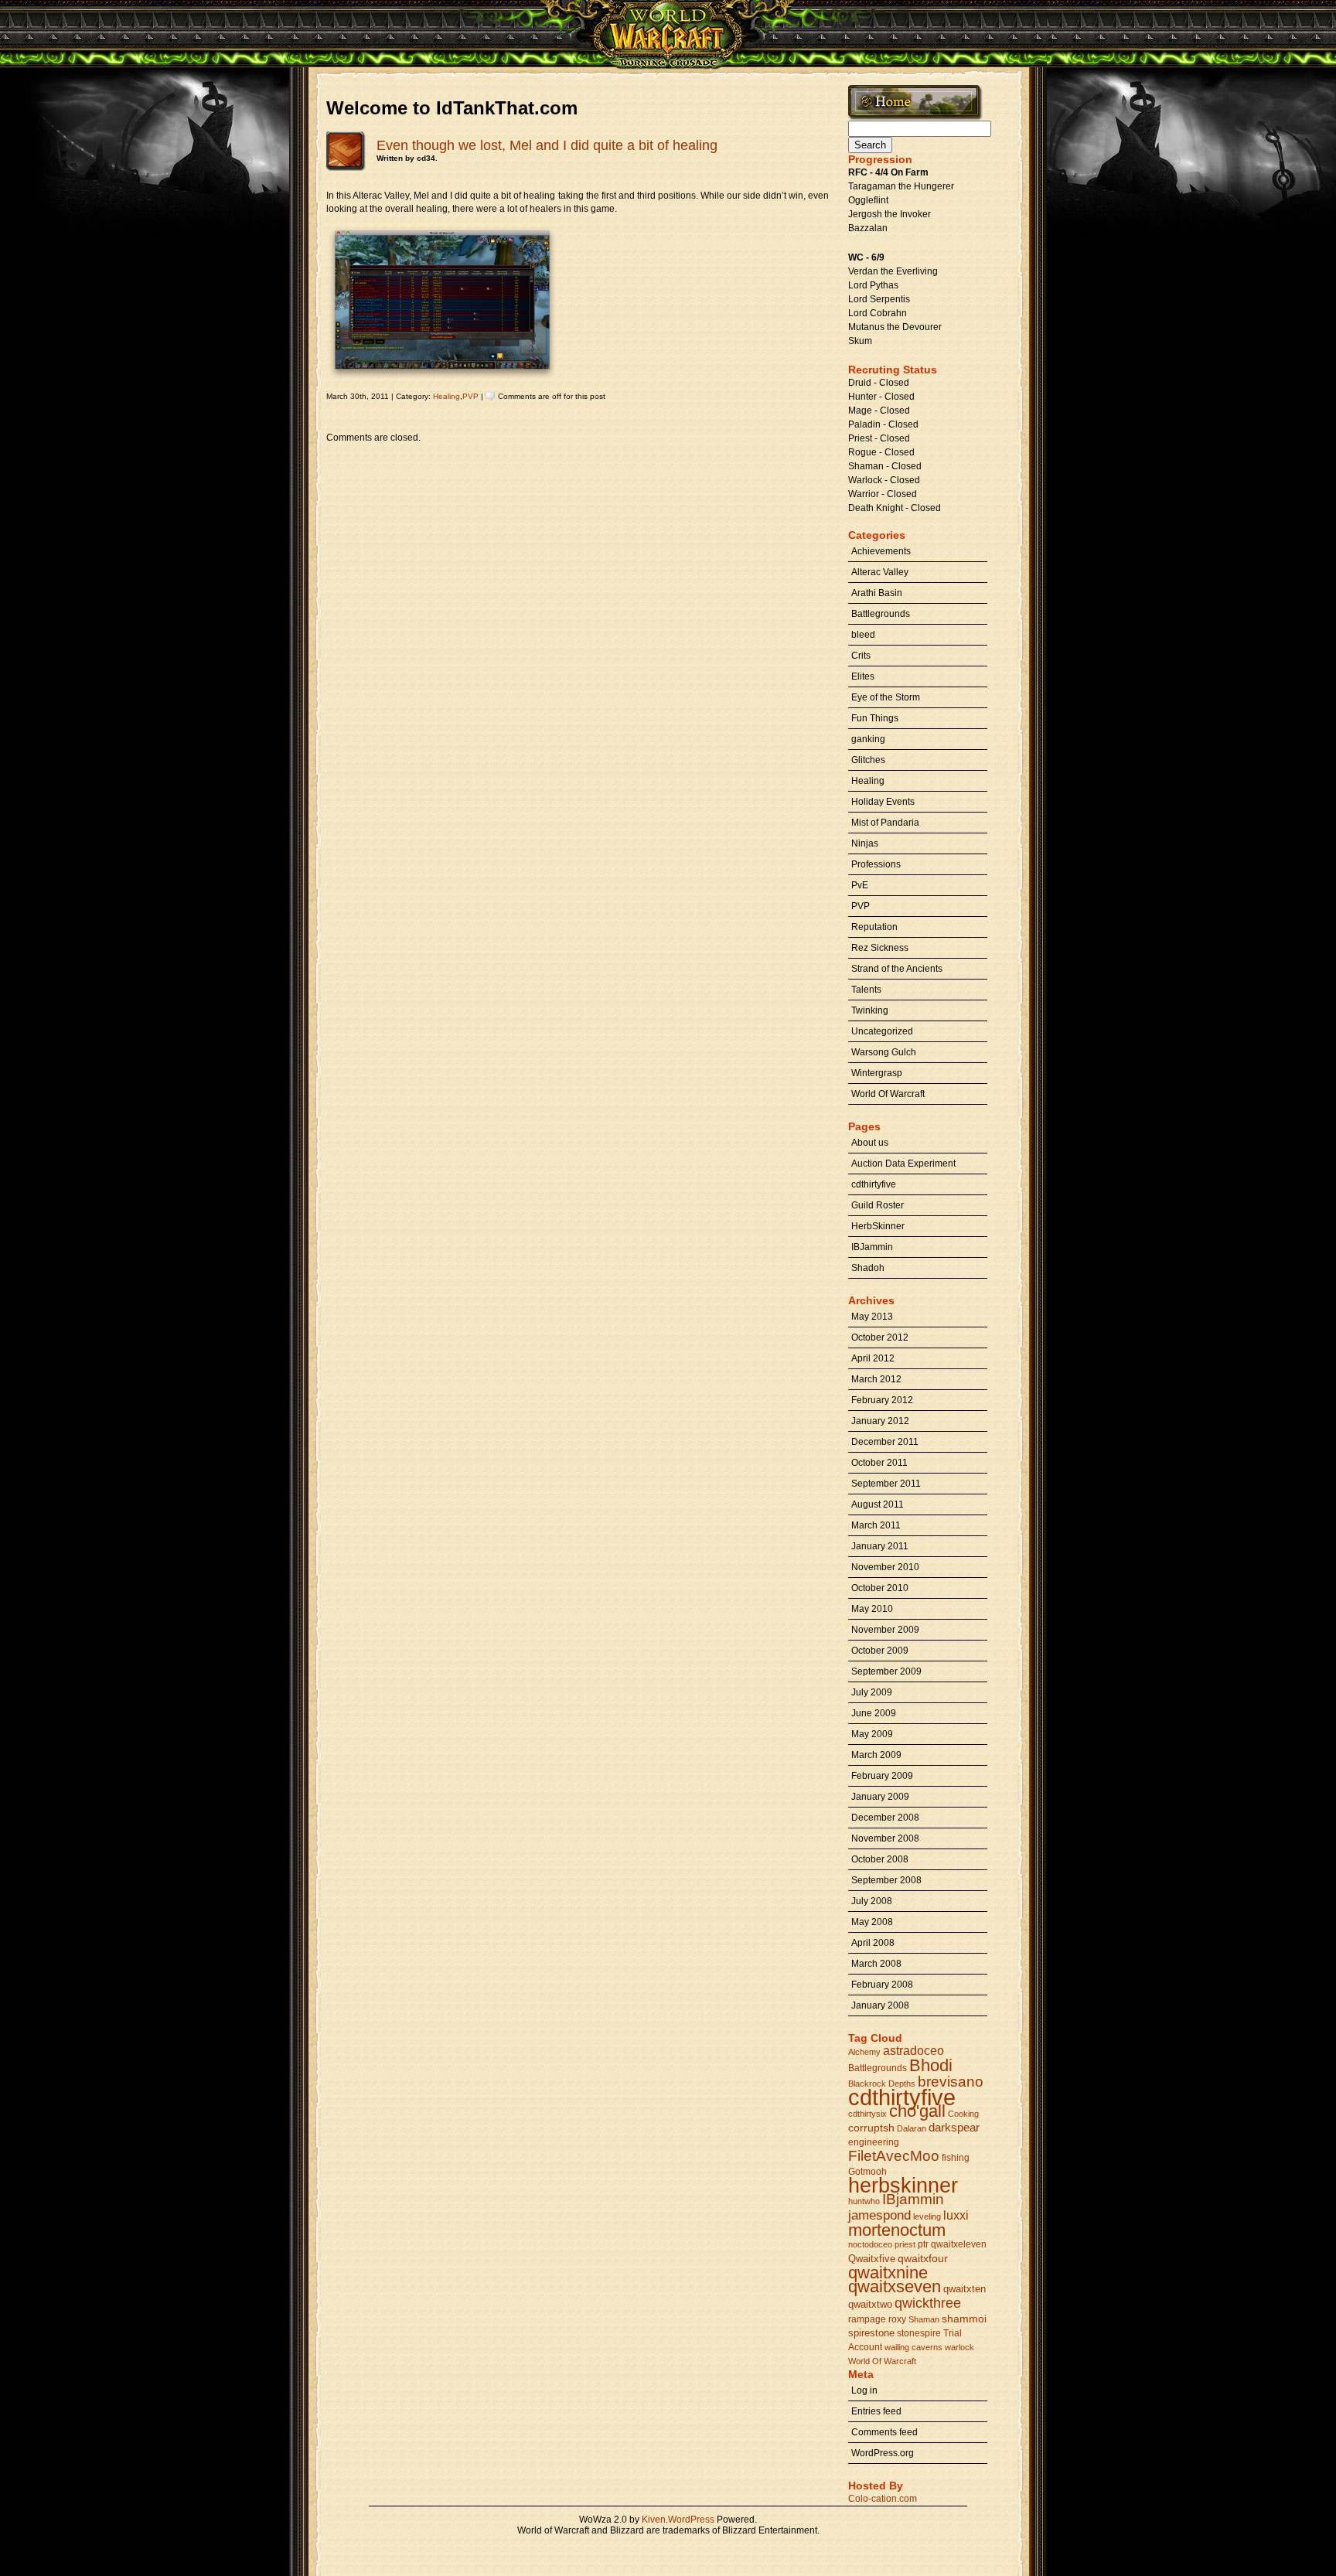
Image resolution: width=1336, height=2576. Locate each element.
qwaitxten (965, 2289)
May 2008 (872, 1922)
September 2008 (886, 1880)
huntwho (864, 2201)
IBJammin (872, 1247)
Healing (446, 396)
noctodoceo (870, 2244)
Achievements (881, 551)
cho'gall (917, 2111)
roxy (897, 2319)
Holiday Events (883, 802)
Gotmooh (867, 2172)
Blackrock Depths (882, 2084)
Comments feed (884, 2432)
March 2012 (876, 1379)
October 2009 (880, 1651)
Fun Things (875, 718)
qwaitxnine (888, 2273)
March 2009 (876, 1755)
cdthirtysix (867, 2114)
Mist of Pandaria (885, 823)
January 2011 (880, 1546)
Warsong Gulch (884, 1052)
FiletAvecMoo (894, 2156)
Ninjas (865, 843)
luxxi (956, 2215)
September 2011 (886, 1484)
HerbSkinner (878, 1226)
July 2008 (872, 1901)
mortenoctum (897, 2230)
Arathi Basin (877, 593)
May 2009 (872, 1734)
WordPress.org (883, 2453)
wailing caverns (913, 2347)
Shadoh (868, 1268)
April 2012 (873, 1358)
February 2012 (882, 1400)
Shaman (924, 2319)
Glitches (868, 760)
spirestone (871, 2333)
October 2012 (880, 1337)
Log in (864, 2390)
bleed (863, 635)
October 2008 (880, 1859)
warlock (959, 2347)
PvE (860, 885)
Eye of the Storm (886, 697)
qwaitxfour (923, 2258)
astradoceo (913, 2051)
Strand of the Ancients (897, 969)
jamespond (879, 2215)
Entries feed (876, 2411)
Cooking (963, 2114)
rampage (867, 2319)
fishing (956, 2158)
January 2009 (880, 1797)
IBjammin (913, 2199)
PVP (470, 396)
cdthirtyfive (874, 1184)
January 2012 (880, 1421)
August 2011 (878, 1504)
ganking (868, 739)
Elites (863, 676)
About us (870, 1143)
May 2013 (872, 1317)
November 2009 (885, 1630)
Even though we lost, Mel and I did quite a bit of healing (547, 145)
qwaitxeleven (959, 2244)
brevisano (951, 2082)
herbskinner (903, 2185)
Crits (861, 656)
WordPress (691, 2520)
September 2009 (886, 1671)
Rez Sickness (880, 948)
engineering (874, 2142)
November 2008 (885, 1838)
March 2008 (876, 1964)
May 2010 (872, 1609)
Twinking (870, 1010)
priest (905, 2244)
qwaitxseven (895, 2286)
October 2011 (879, 1463)
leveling (927, 2217)
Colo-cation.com (883, 2499)
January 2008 (880, 2005)
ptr (923, 2244)
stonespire (919, 2333)
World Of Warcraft (888, 1094)
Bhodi (931, 2065)
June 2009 (874, 1713)
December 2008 (885, 1818)
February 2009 (882, 1776)
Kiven (654, 2520)
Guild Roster (878, 1205)
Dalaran (912, 2128)
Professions (876, 864)
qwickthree (928, 2303)
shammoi (964, 2319)
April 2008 (873, 1943)
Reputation (874, 927)
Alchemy (864, 2052)
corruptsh (871, 2128)
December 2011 (885, 1442)
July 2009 (872, 1692)
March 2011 (876, 1525)
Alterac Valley (880, 572)
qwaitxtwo (870, 2304)
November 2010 (885, 1567)
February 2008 (882, 1985)
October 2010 (880, 1588)
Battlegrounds (881, 614)
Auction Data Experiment (903, 1164)
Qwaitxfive (872, 2259)
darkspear (954, 2127)
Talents (866, 990)
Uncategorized (882, 1031)
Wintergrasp (877, 1073)
